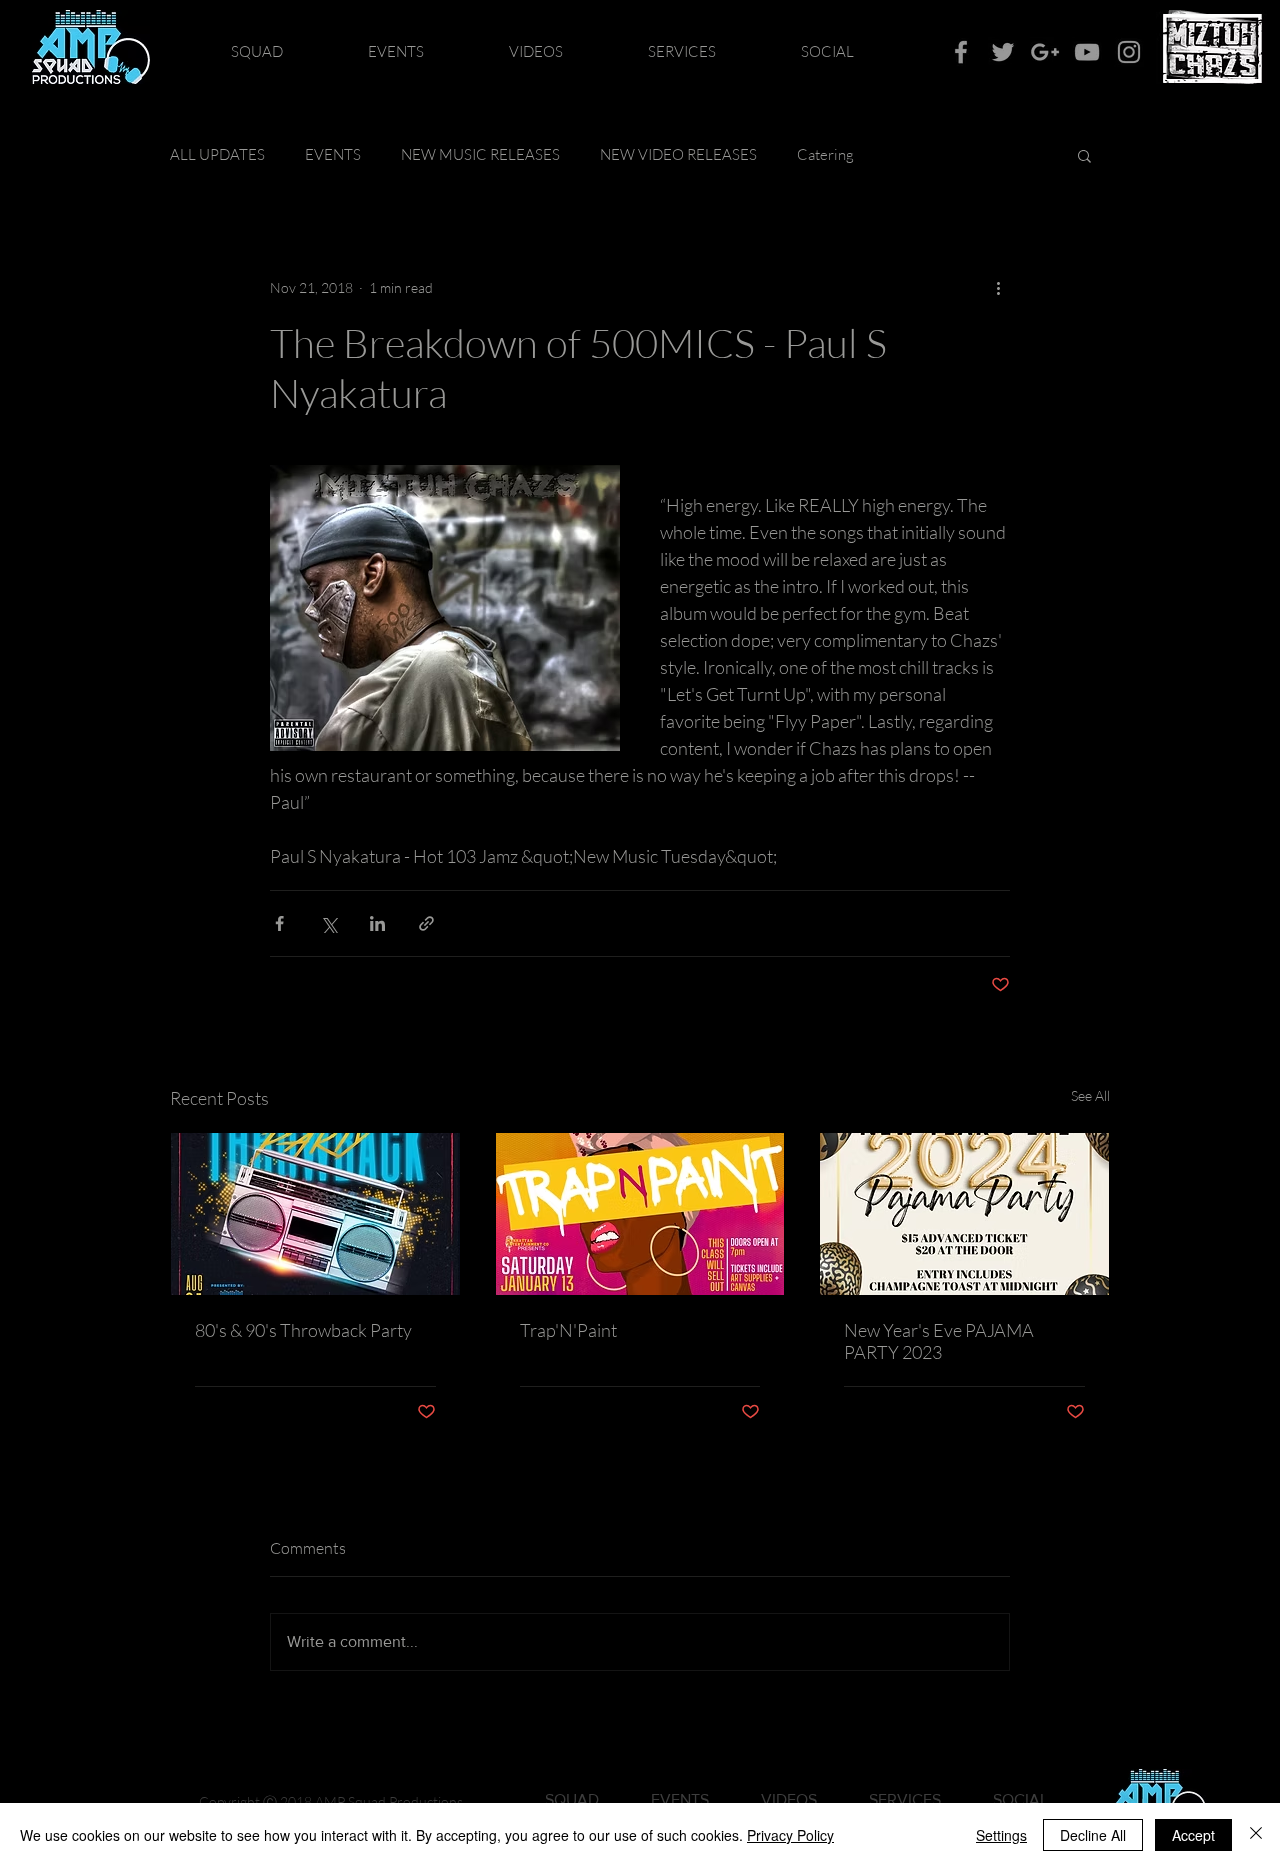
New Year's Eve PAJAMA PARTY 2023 (939, 1341)
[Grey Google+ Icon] (1045, 52)
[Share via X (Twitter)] (328, 923)
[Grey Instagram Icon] (1129, 52)
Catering (825, 155)
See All (1090, 1095)
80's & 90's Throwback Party (303, 1330)
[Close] (1256, 1835)
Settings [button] (1001, 1835)
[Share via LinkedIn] (377, 923)
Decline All (1093, 1835)
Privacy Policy (790, 1835)
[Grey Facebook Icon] (961, 52)
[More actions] (998, 288)
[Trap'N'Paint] (640, 1214)
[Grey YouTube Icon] (1087, 52)
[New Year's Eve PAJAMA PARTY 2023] (964, 1214)
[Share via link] (426, 923)
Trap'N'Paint (568, 1330)
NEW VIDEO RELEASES (678, 155)
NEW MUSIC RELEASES (480, 155)
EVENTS (333, 155)
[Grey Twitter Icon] (1003, 52)
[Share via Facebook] (279, 923)
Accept (1193, 1835)
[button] (1084, 155)
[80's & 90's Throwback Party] (315, 1214)
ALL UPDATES (217, 155)
